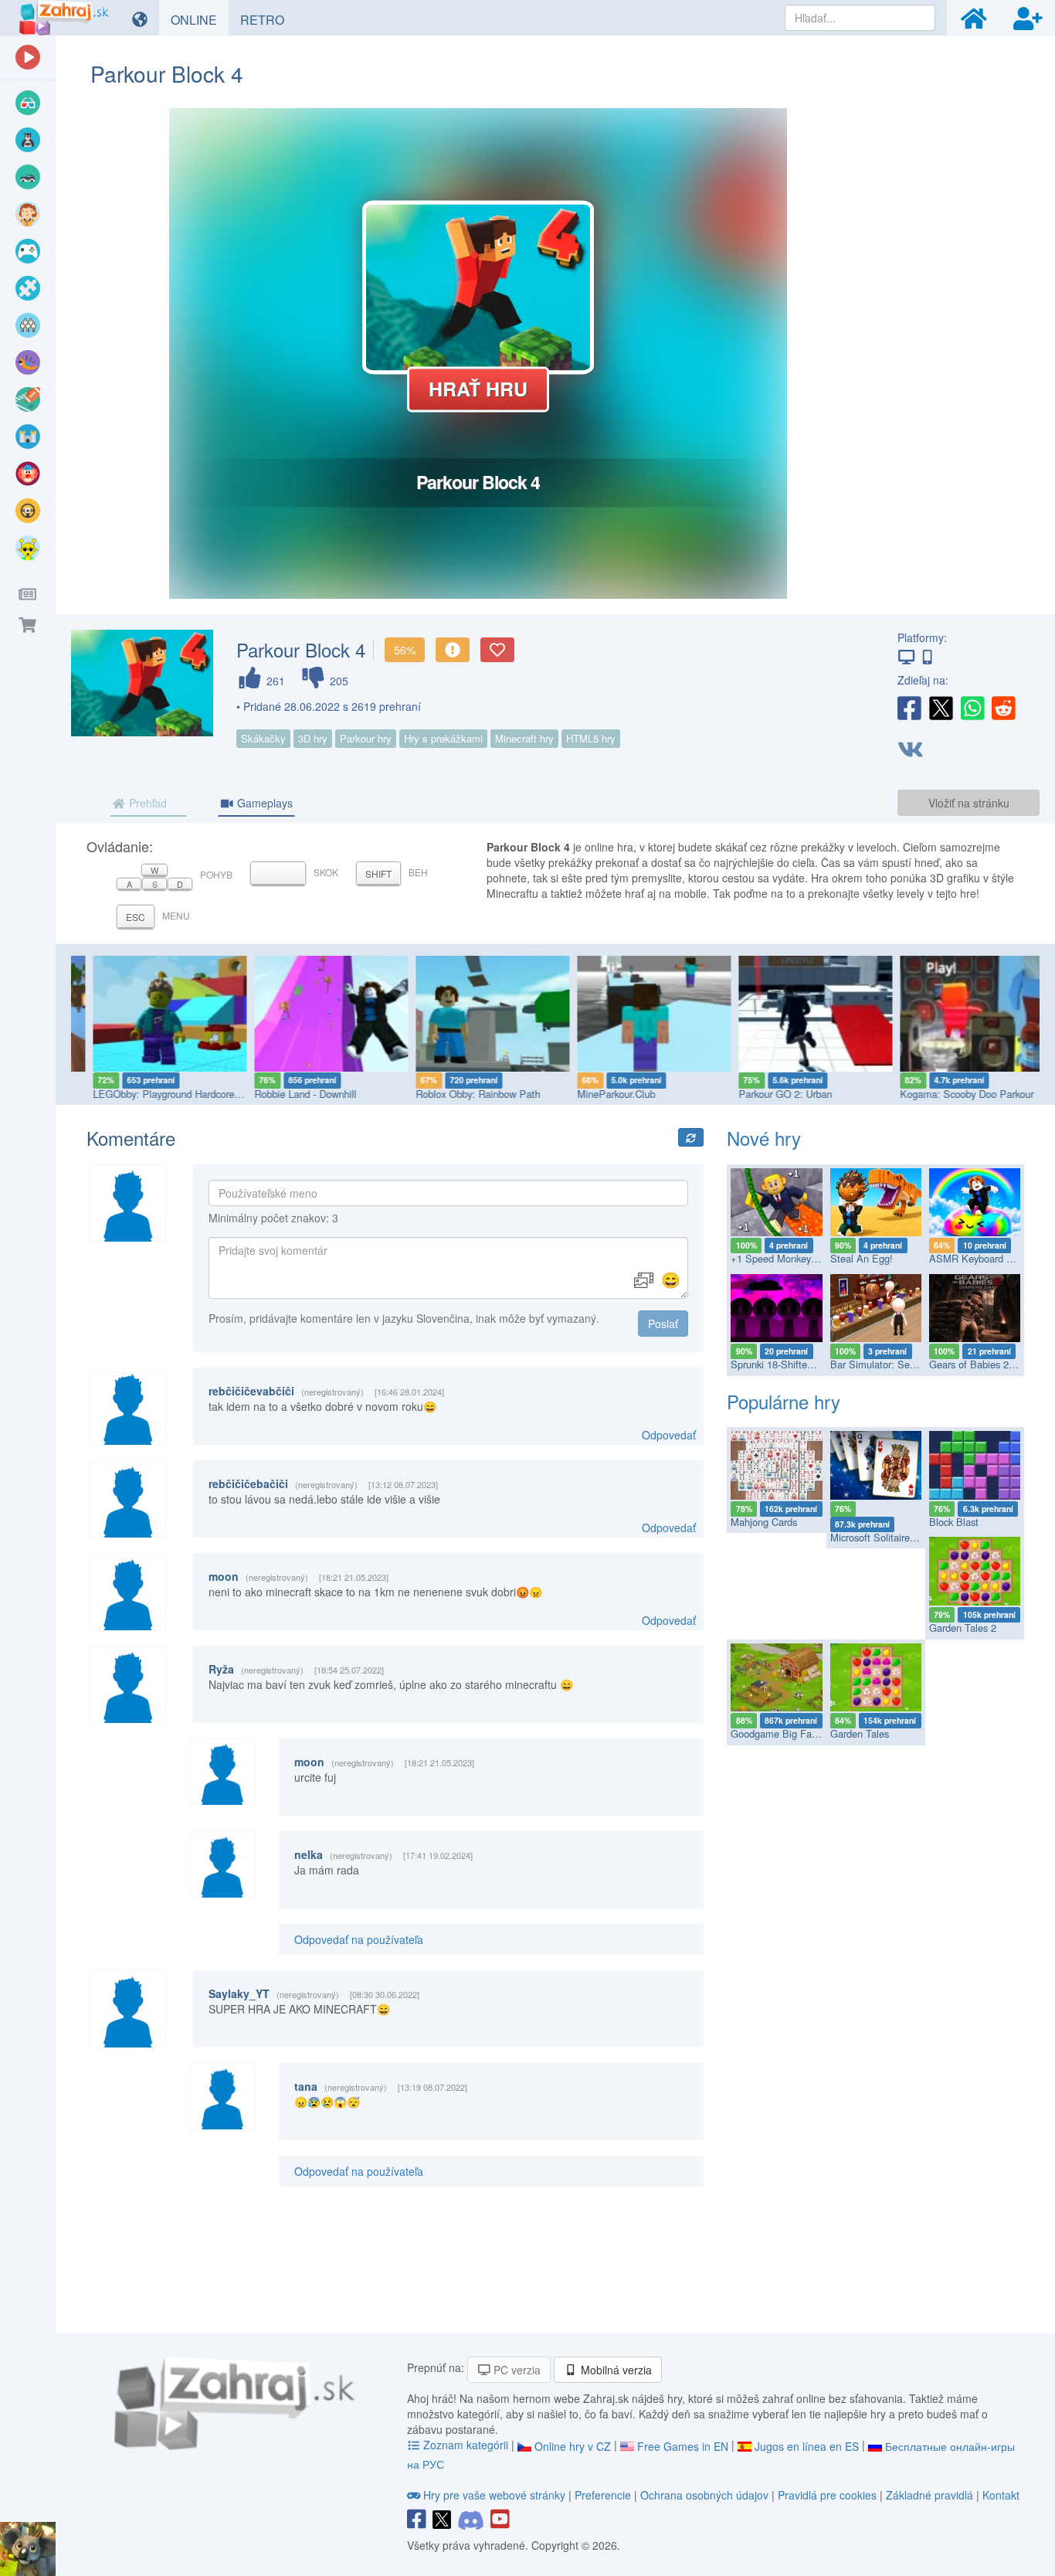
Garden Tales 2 (963, 1628)
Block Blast (954, 1522)
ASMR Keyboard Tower (981, 1258)
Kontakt (1001, 2495)
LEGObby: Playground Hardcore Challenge (169, 1094)
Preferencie (604, 2495)
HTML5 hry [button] (591, 738)
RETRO (268, 19)
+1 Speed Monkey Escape (789, 1258)
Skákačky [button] (263, 738)
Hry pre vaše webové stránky (494, 2495)
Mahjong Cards (764, 1522)
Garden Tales (860, 1733)
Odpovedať (669, 1435)
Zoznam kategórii (466, 2445)
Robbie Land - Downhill (287, 1094)
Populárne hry (784, 1401)
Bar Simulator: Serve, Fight (891, 1364)
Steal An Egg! (862, 1258)
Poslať (663, 1324)
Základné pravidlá (929, 2495)
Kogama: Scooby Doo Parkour (949, 1094)
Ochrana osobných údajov (704, 2495)
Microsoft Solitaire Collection (893, 1537)
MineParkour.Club (598, 1094)
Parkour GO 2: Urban (767, 1094)
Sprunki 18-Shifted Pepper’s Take (804, 1364)
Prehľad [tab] (146, 803)
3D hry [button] (313, 738)
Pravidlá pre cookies (827, 2495)
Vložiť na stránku (969, 803)
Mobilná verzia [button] (615, 2370)
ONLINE (200, 19)
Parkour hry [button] (366, 738)
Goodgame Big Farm (777, 1733)
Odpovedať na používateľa (359, 1939)
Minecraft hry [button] (524, 738)
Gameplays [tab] (263, 803)
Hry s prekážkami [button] (443, 738)
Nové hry (764, 1138)
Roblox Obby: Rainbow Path (460, 1094)
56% (405, 650)
